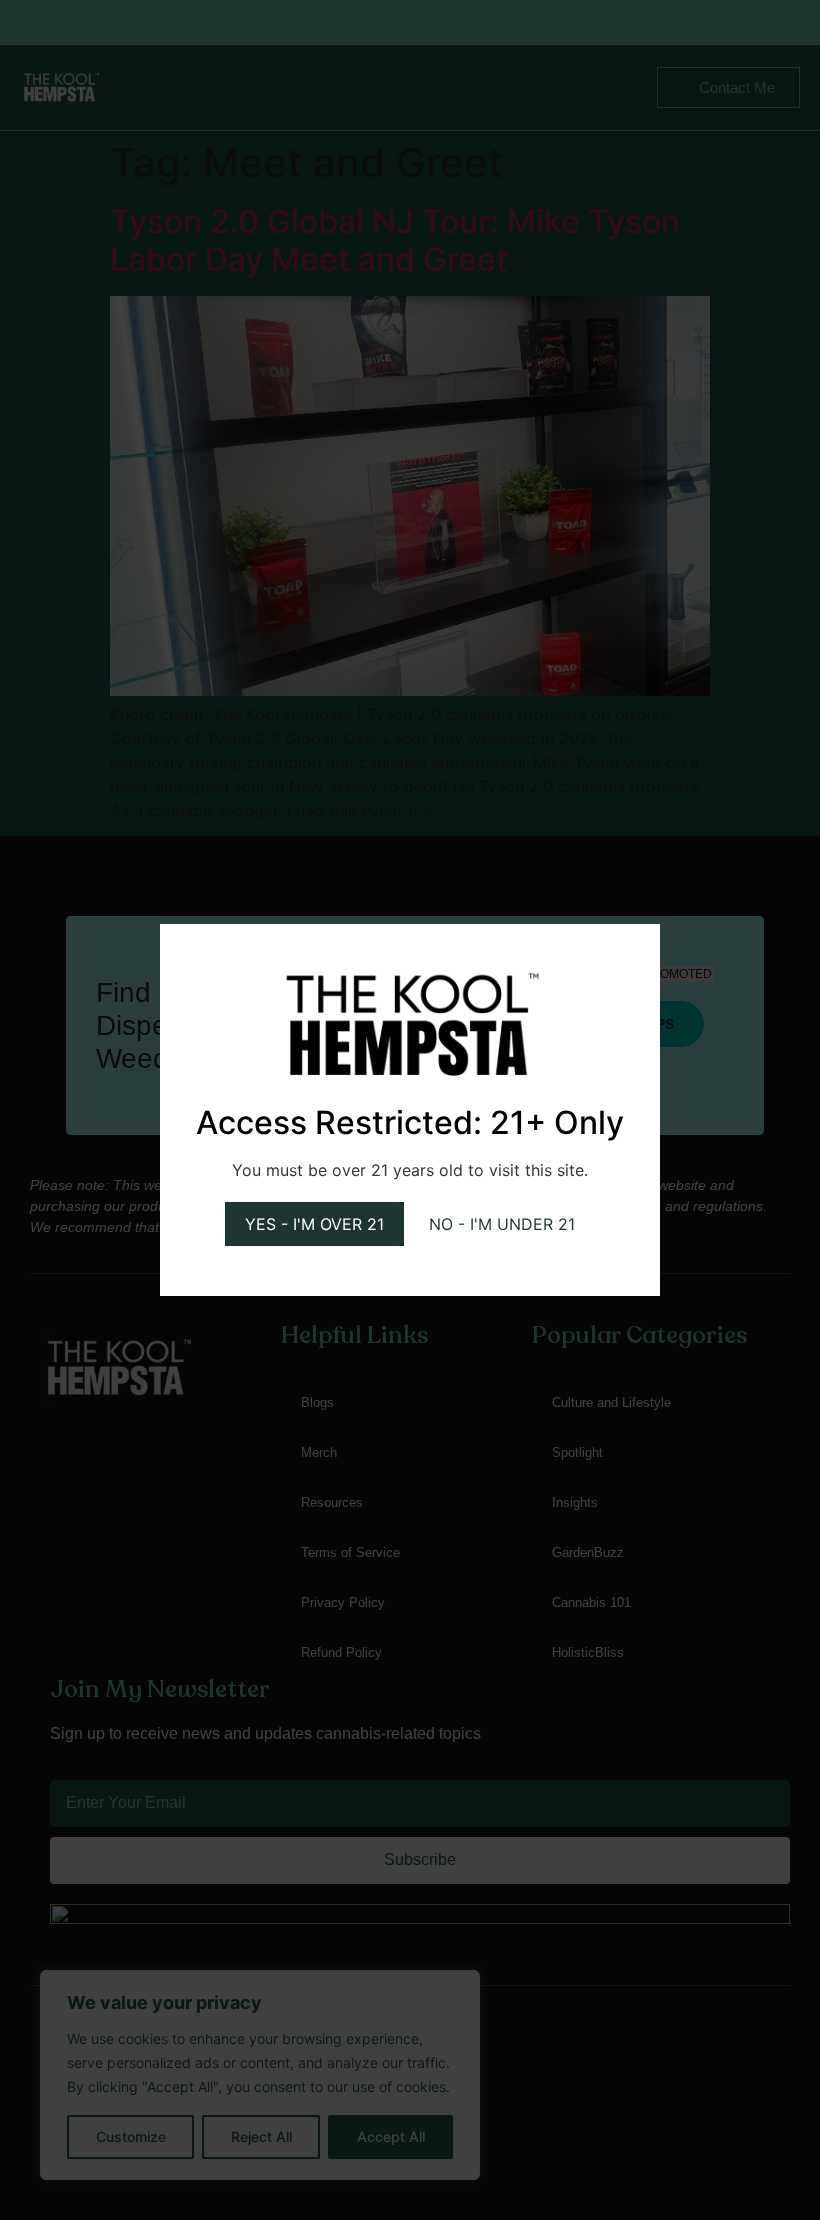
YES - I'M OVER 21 (314, 1224)
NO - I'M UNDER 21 (502, 1224)
